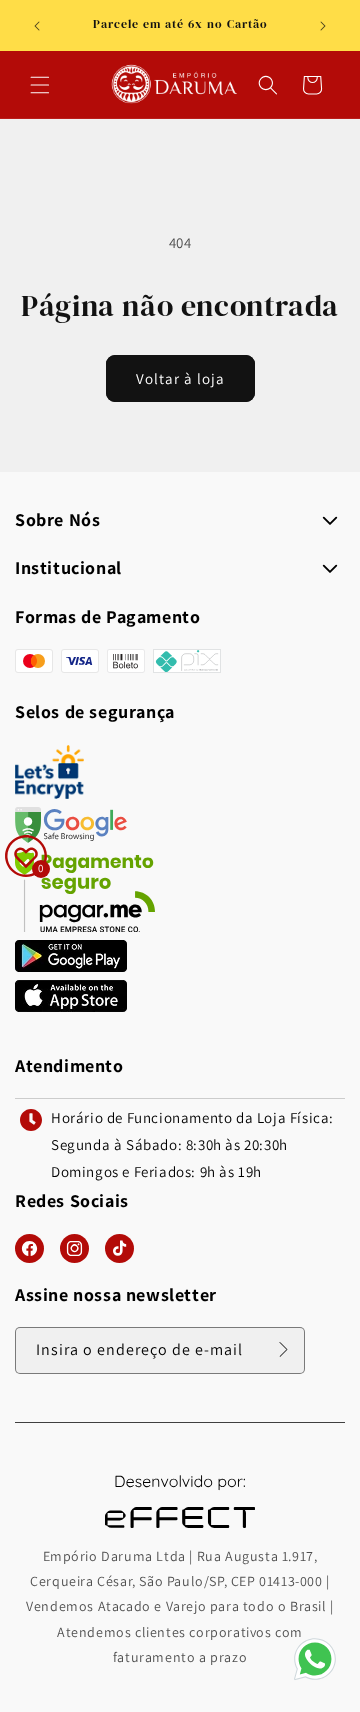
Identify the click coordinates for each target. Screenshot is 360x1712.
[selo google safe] (71, 837)
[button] (40, 85)
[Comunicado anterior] (37, 26)
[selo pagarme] (85, 926)
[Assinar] (283, 1349)
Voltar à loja (180, 378)
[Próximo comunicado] (323, 26)
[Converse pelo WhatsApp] (315, 1678)
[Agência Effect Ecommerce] (180, 1530)
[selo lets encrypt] (49, 793)
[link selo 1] (71, 966)
